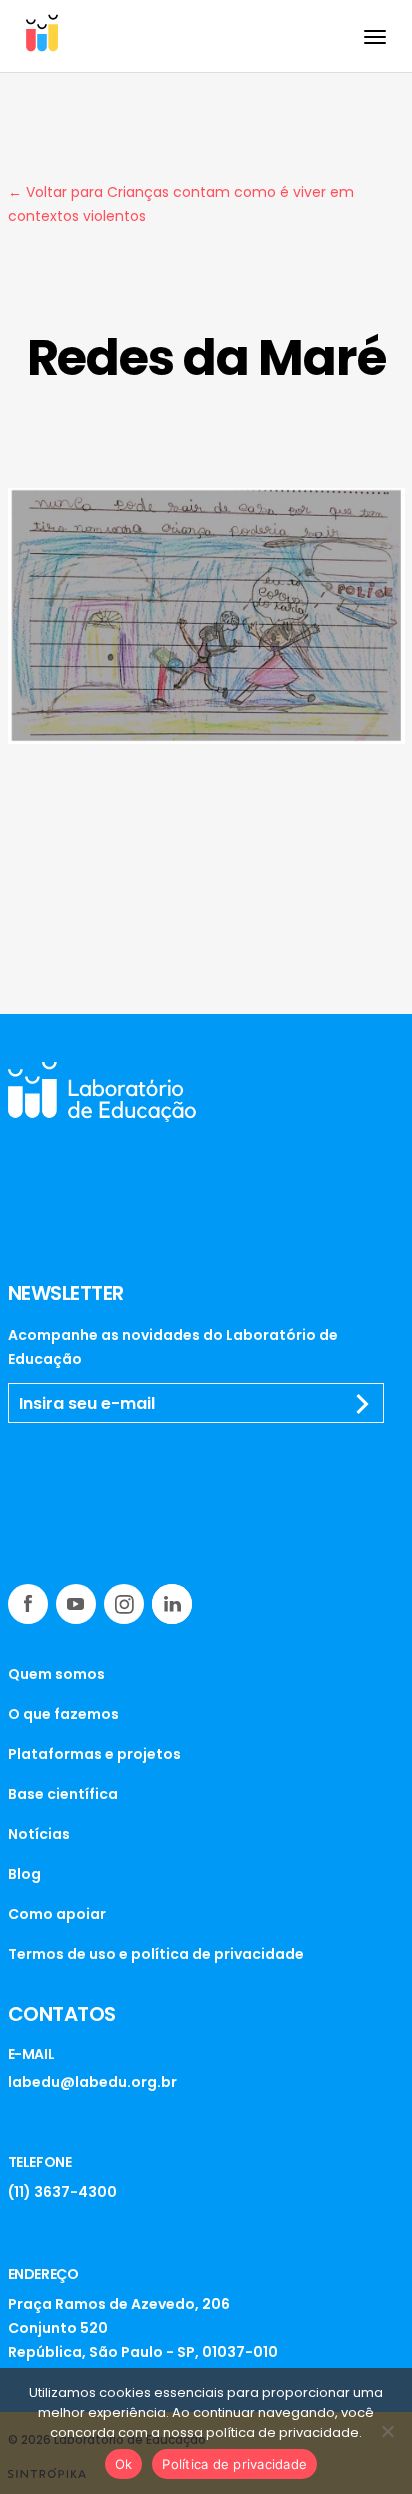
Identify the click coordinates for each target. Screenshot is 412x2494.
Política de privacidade (234, 2464)
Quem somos (56, 1674)
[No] (387, 2431)
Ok (124, 2464)
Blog (24, 1874)
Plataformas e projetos (94, 1754)
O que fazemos (63, 1714)
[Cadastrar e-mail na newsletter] (363, 1404)
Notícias (39, 1834)
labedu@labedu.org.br (92, 2082)
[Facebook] (28, 1604)
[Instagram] (124, 1604)
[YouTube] (76, 1604)
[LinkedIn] (172, 1604)
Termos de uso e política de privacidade (156, 1954)
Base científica (63, 1794)
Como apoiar (57, 1914)
